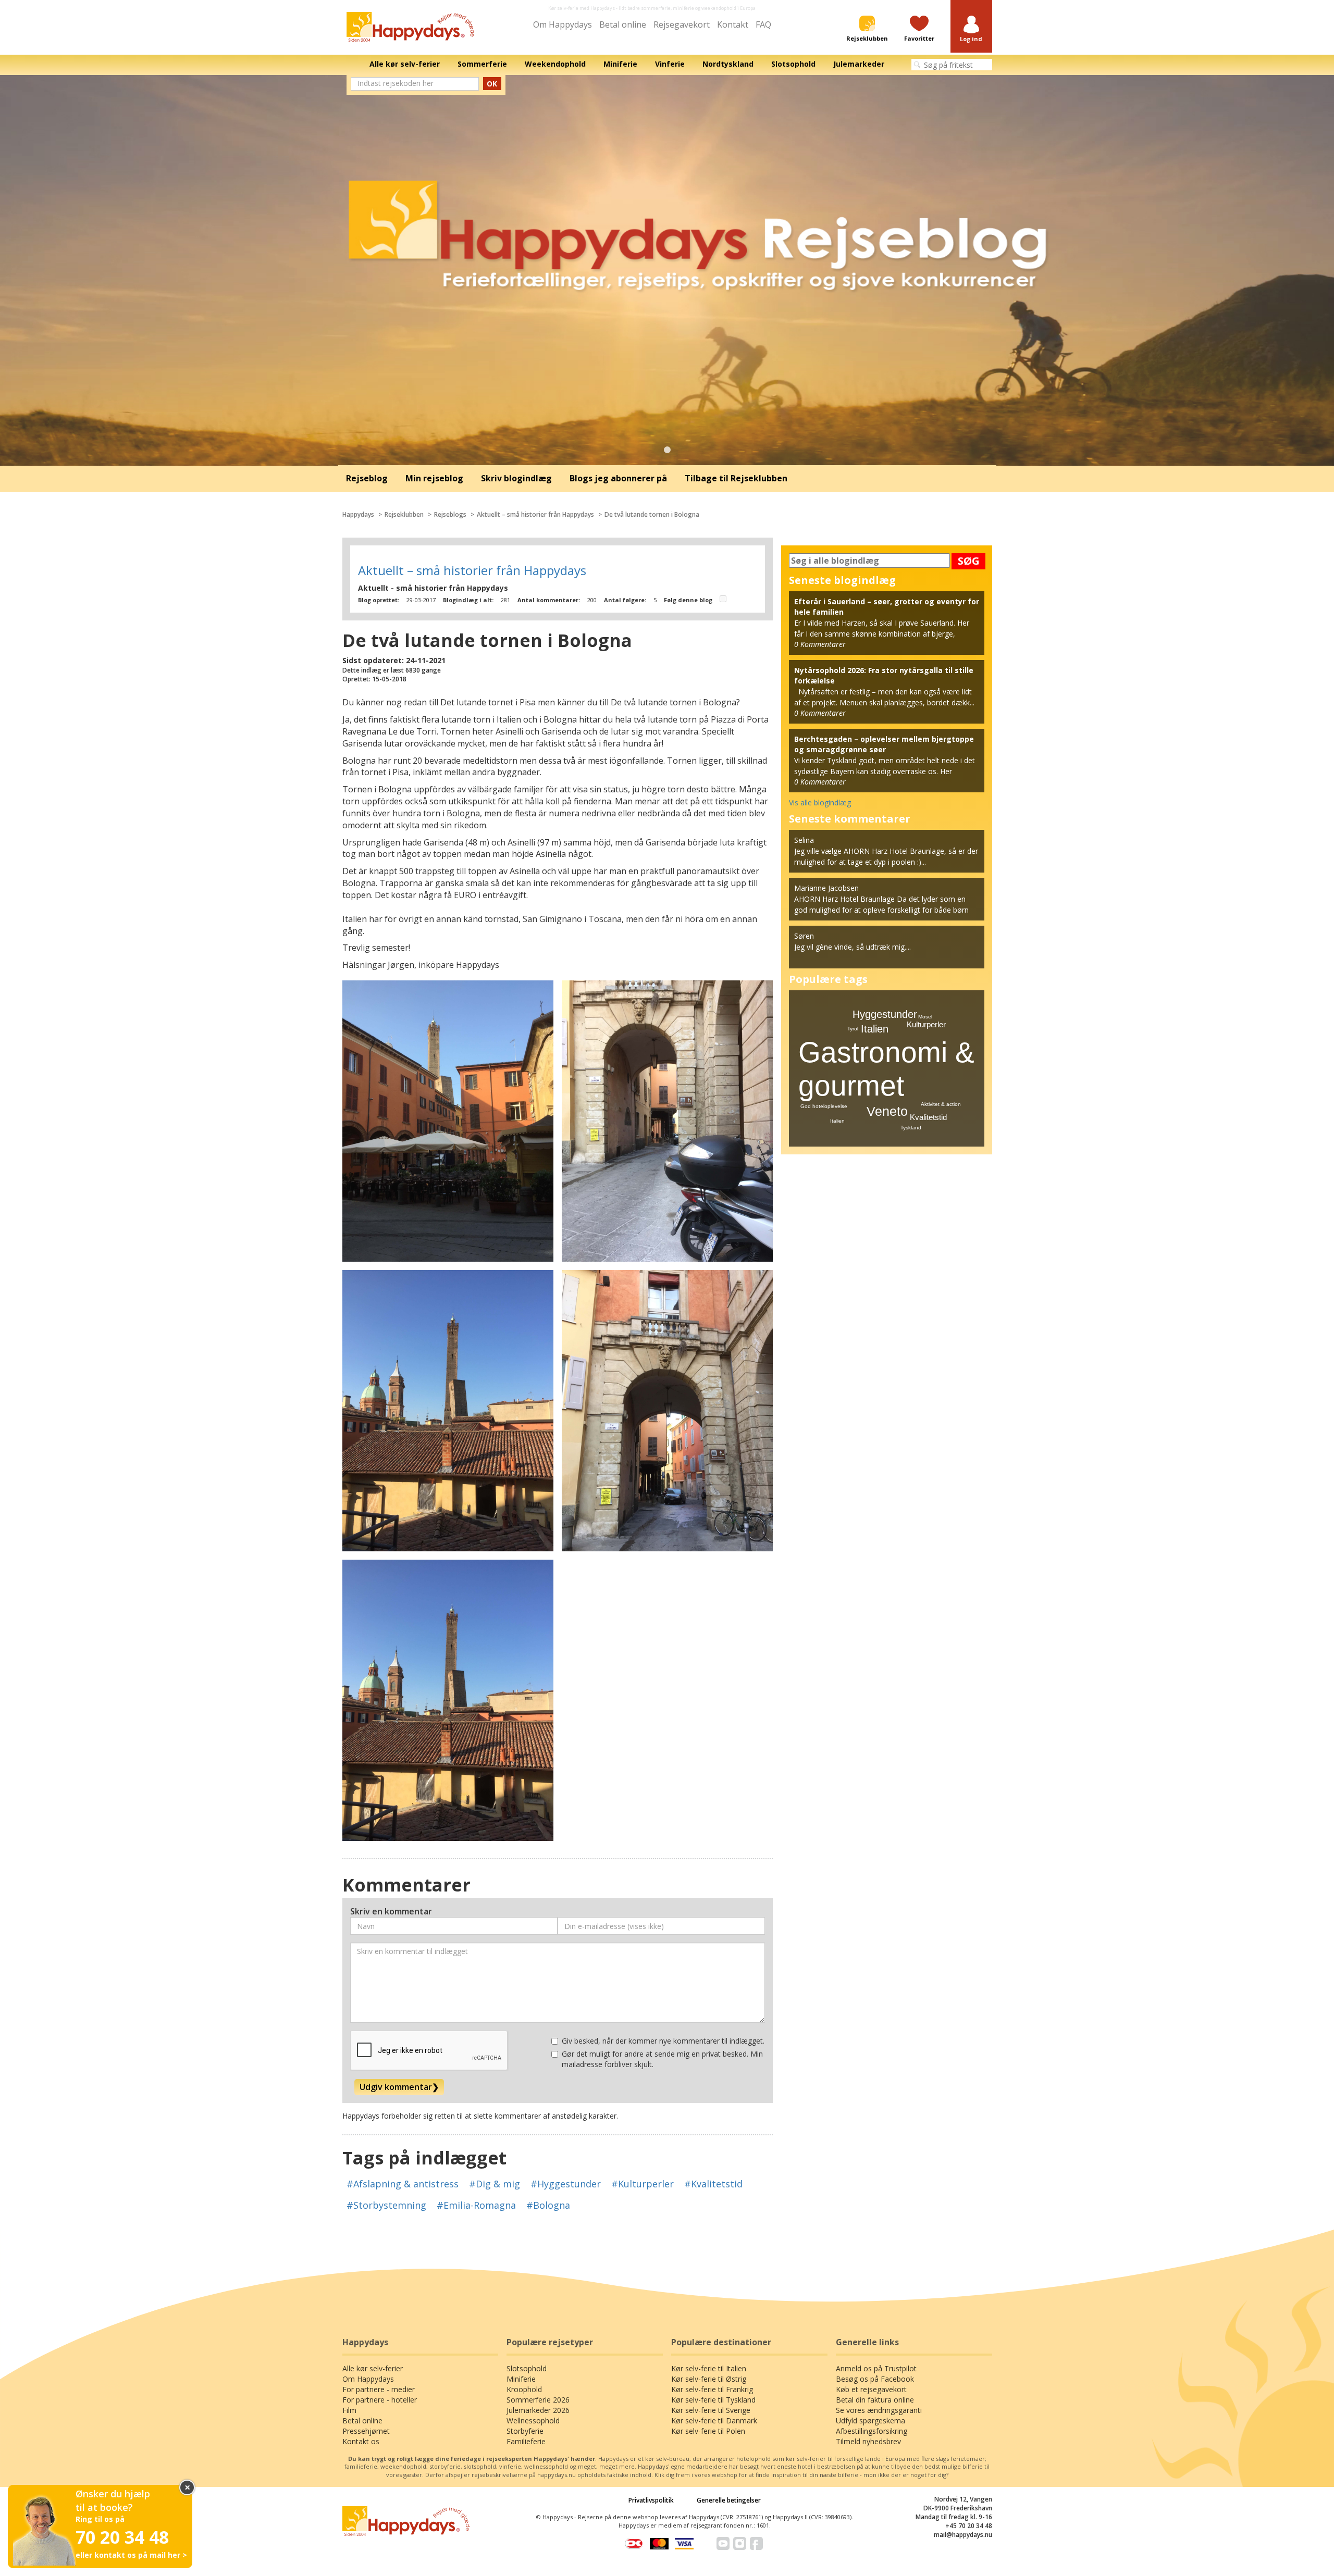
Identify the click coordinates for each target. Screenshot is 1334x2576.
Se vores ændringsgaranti (879, 2410)
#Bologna (548, 2205)
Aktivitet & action (941, 1104)
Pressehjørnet (366, 2431)
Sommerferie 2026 (538, 2400)
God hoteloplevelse (824, 1106)
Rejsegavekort (682, 24)
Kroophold (524, 2389)
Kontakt (733, 24)
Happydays (358, 514)
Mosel (925, 1017)
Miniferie (521, 2379)
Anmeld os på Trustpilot (876, 2368)
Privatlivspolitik (651, 2500)
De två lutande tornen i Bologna (652, 514)
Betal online (623, 24)
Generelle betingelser (729, 2500)
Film (349, 2410)
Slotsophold (527, 2368)
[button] (971, 29)
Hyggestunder (885, 1014)
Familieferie (526, 2441)
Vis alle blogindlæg (820, 802)
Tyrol (853, 1029)
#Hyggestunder (566, 2184)
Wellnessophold (533, 2421)
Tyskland (911, 1128)
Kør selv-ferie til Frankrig (712, 2389)
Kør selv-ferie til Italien (709, 2368)
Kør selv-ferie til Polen (708, 2431)
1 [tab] (667, 450)
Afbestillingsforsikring (872, 2431)
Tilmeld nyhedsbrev (868, 2441)
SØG (969, 561)
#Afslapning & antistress (403, 2184)
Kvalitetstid (928, 1117)
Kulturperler (926, 1024)
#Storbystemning (386, 2205)
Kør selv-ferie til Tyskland (713, 2400)
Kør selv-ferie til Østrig (709, 2379)
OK (492, 84)
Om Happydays (563, 24)
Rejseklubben (404, 514)
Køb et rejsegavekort (871, 2389)
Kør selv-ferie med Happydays (582, 8)
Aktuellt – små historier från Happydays (535, 514)
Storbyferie (525, 2431)
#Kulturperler (643, 2184)
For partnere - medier (379, 2389)
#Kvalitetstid (713, 2184)
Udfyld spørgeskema (870, 2421)
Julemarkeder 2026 (538, 2410)
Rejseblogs (450, 514)
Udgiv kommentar (399, 2087)
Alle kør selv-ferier (373, 2368)
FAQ (763, 24)
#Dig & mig (495, 2184)
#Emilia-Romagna (476, 2205)
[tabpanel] (667, 270)
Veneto (887, 1111)
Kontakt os (361, 2441)
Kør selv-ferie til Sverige (711, 2410)
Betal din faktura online (875, 2400)
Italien (875, 1029)
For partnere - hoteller (380, 2400)
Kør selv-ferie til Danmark (714, 2421)
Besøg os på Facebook (875, 2379)
